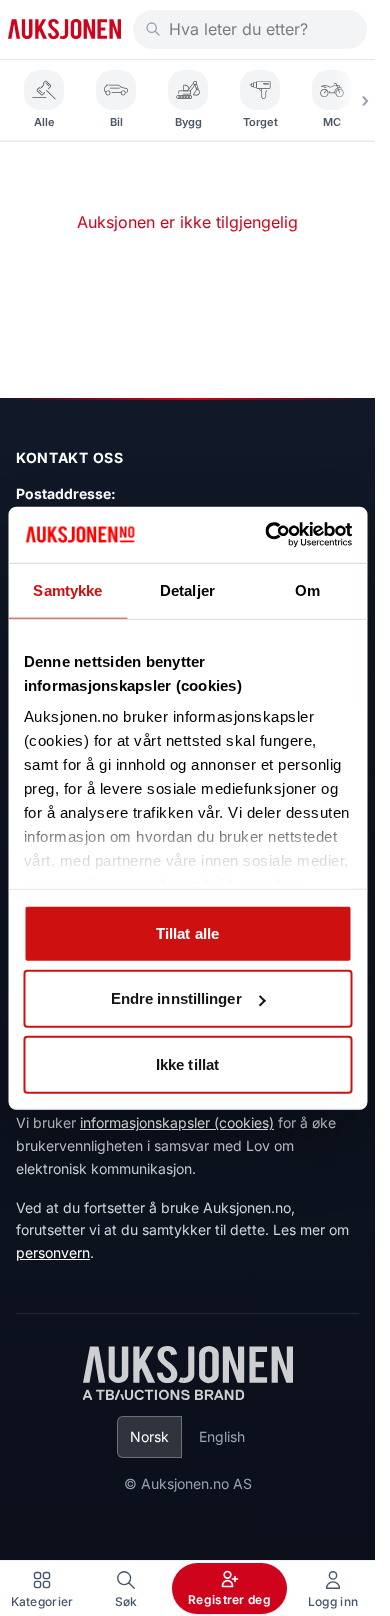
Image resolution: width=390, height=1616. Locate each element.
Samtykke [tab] (67, 589)
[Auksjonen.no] (64, 29)
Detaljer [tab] (187, 589)
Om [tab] (307, 589)
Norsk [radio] (149, 1436)
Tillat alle (187, 932)
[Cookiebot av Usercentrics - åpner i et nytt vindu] (267, 535)
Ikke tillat (187, 1063)
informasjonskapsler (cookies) (177, 1122)
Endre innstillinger (176, 998)
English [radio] (222, 1436)
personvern (53, 1252)
